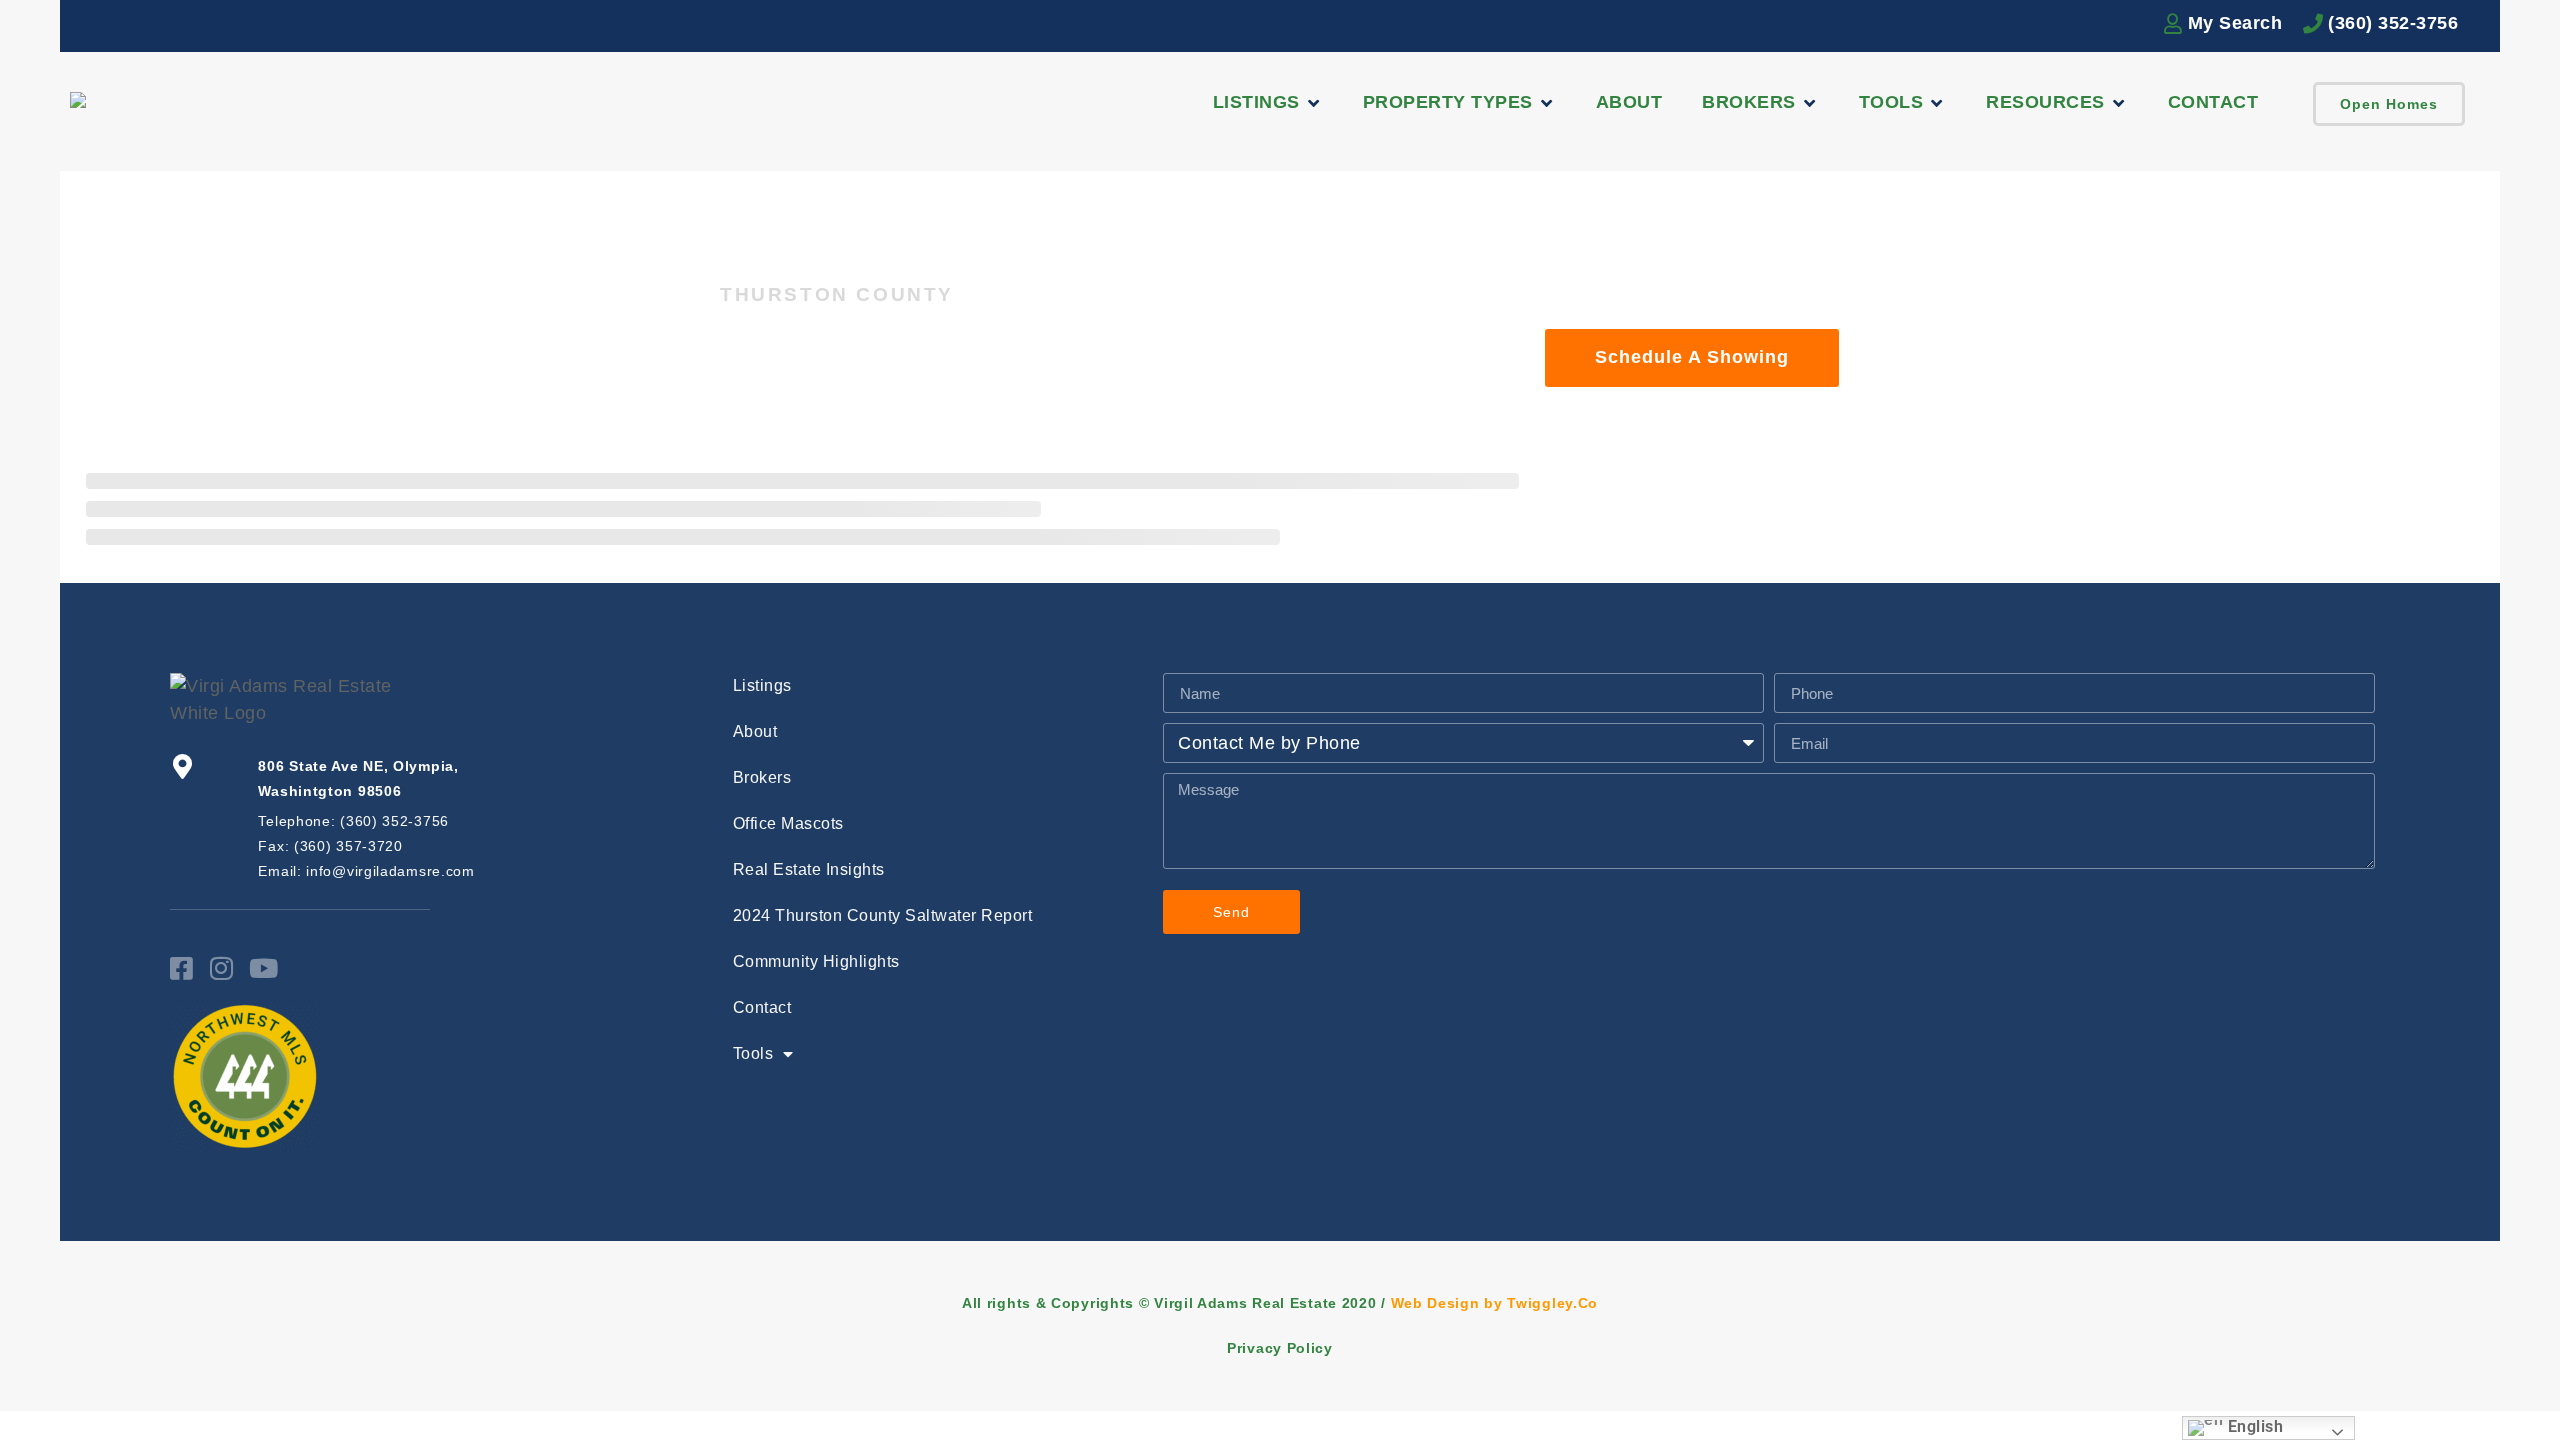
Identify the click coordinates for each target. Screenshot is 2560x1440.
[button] (1268, 102)
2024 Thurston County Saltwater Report (883, 915)
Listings (762, 685)
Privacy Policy (1280, 1348)
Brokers (762, 777)
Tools (753, 1053)
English (2253, 1426)
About (755, 731)
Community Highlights (816, 961)
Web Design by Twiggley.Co (1495, 1303)
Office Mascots (788, 823)
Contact (762, 1007)
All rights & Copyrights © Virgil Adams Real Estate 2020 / (1176, 1303)
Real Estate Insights (809, 869)
